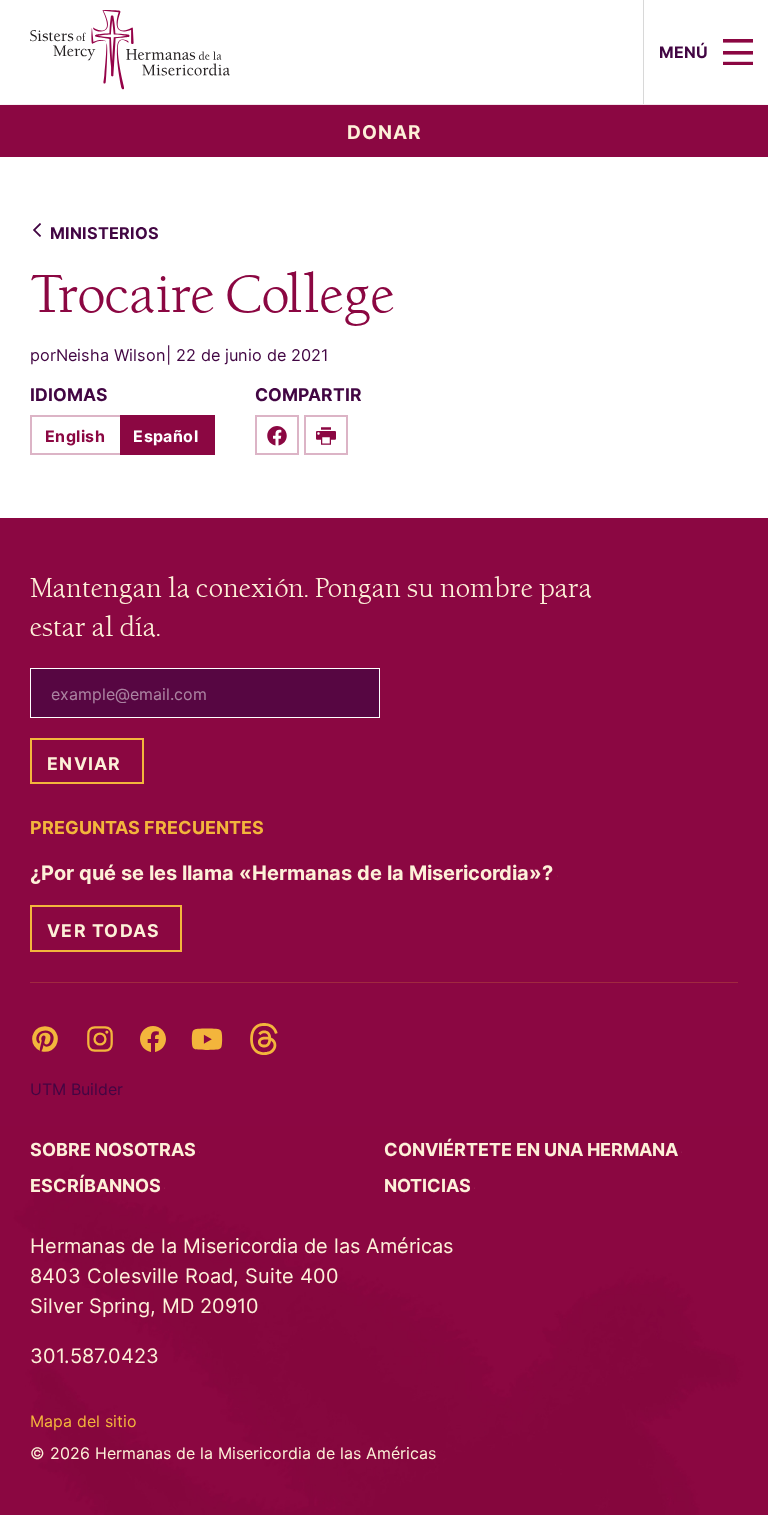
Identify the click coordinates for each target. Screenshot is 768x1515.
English (75, 436)
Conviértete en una (533, 1149)
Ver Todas (103, 930)
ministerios (104, 233)
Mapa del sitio (83, 1421)
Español (165, 436)
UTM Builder (76, 1089)
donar (384, 132)
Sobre (115, 1149)
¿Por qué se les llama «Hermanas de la (294, 873)
